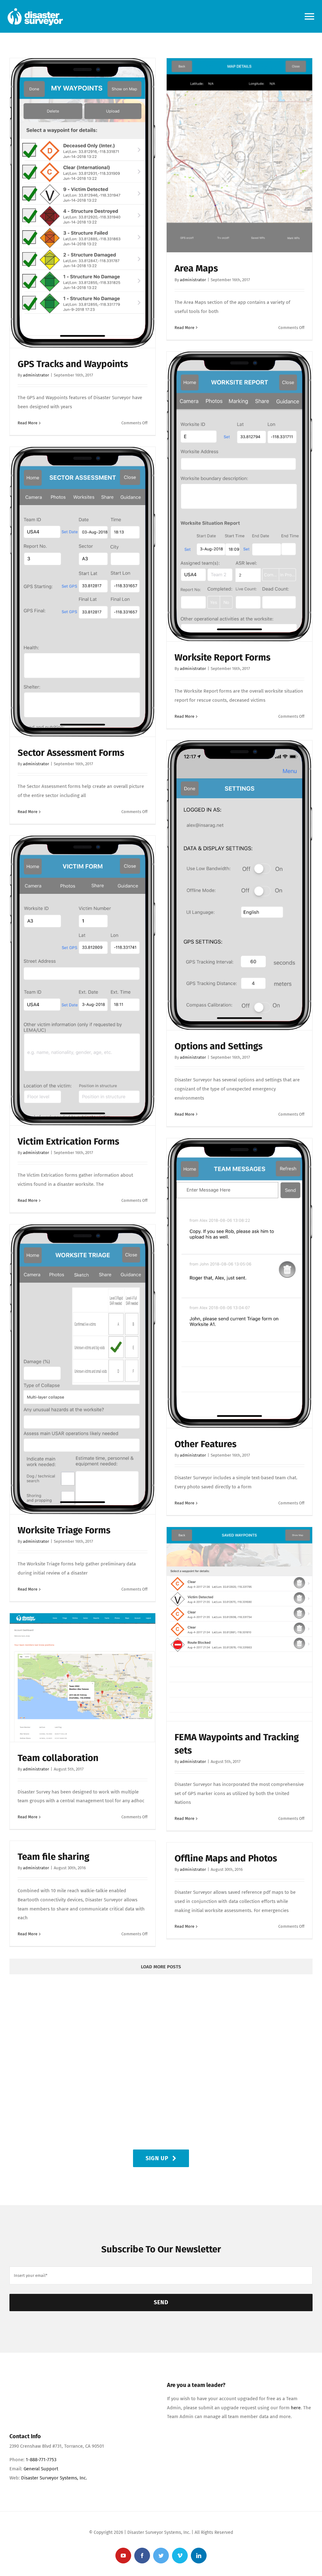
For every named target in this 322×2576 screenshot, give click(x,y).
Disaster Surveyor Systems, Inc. (54, 2478)
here (296, 2408)
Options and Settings (219, 1046)
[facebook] (142, 2556)
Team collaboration (58, 1758)
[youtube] (123, 2556)
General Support (41, 2469)
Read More (28, 423)
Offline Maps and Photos (226, 1858)
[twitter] (161, 2556)
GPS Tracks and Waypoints (73, 364)
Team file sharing (53, 1857)
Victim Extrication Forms (68, 1141)
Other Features (205, 1444)
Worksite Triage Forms (64, 1530)
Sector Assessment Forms (71, 753)
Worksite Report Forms (222, 657)
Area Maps (196, 268)
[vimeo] (180, 2556)
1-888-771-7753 (41, 2460)
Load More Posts (161, 1967)
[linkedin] (199, 2556)
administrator (36, 375)
